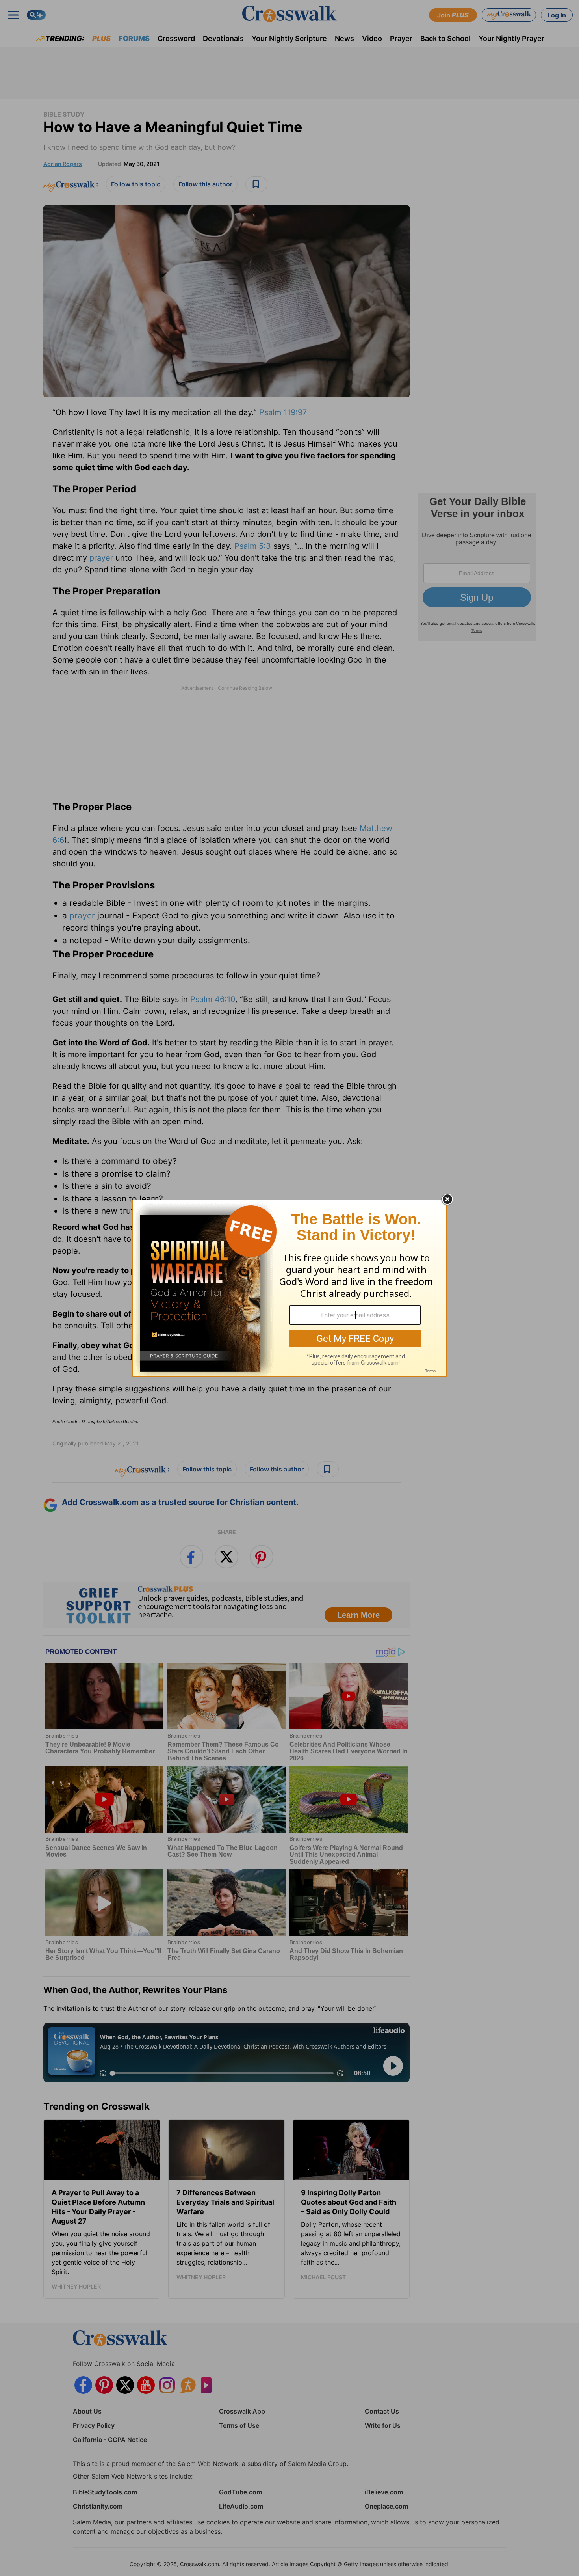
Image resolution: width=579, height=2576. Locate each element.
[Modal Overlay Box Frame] (289, 1288)
